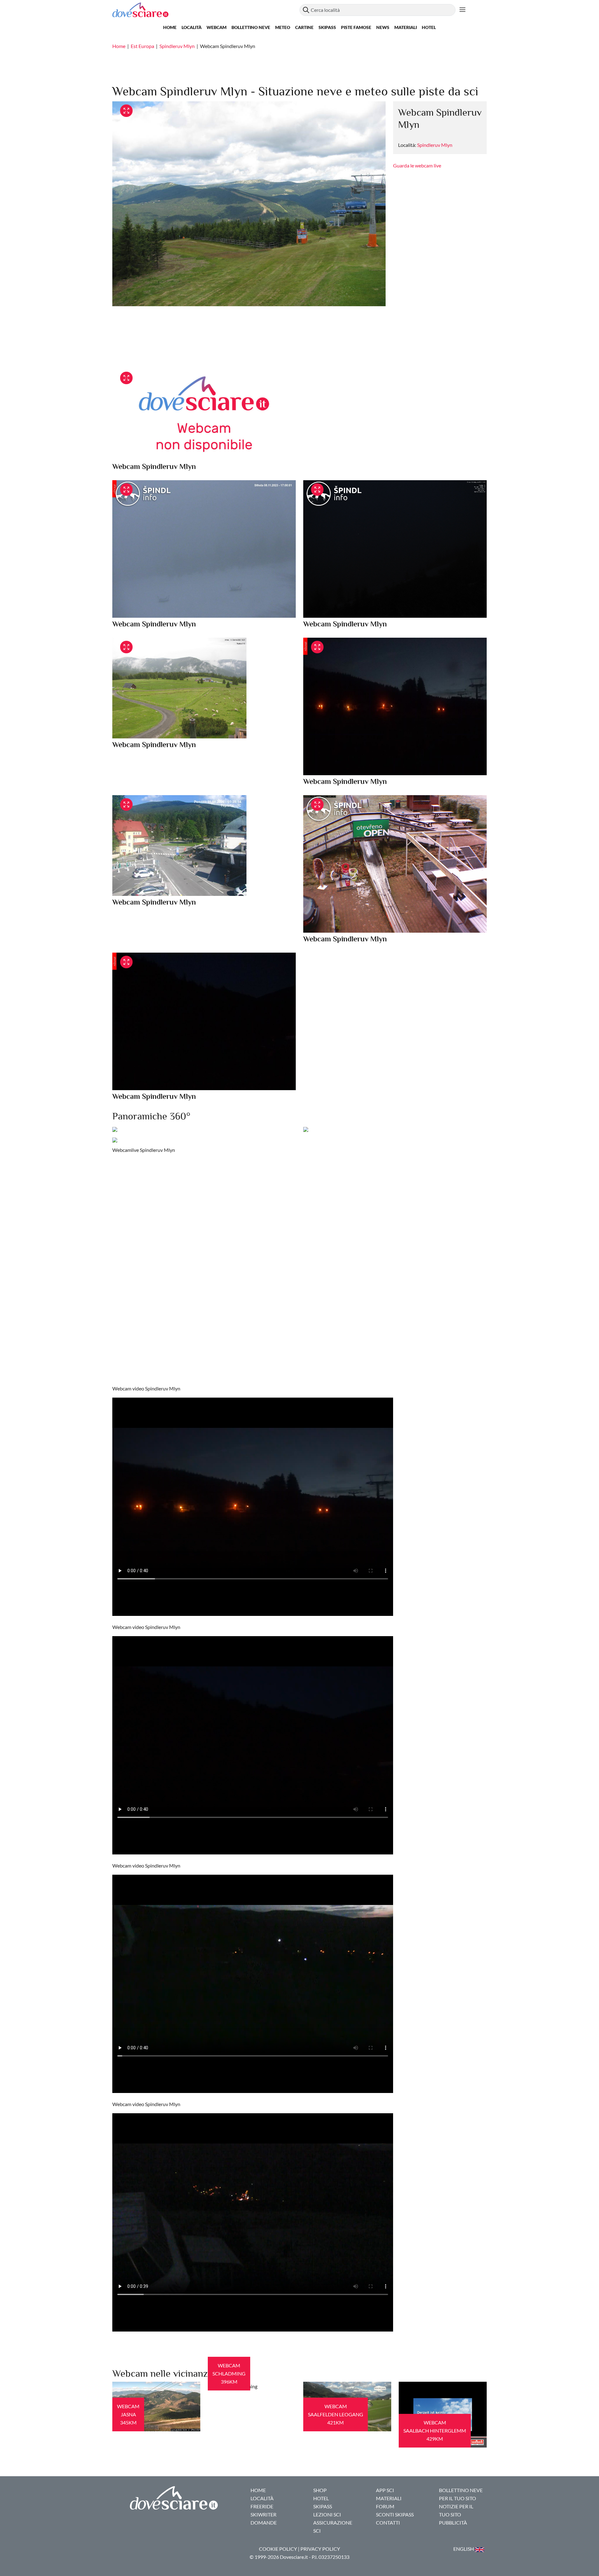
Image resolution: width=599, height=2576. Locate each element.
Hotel (429, 27)
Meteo (283, 27)
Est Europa (142, 46)
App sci (385, 2490)
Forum (385, 2506)
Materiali (406, 27)
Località (192, 27)
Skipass (327, 27)
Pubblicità (453, 2523)
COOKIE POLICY (278, 2549)
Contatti (388, 2523)
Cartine (304, 27)
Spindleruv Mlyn (177, 46)
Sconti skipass (395, 2514)
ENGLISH (464, 2549)
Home (170, 27)
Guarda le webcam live (417, 165)
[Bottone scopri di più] (463, 10)
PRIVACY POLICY (320, 2549)
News (383, 27)
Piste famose (356, 27)
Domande (264, 2523)
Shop (320, 2490)
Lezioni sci (327, 2514)
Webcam (217, 27)
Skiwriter (263, 2514)
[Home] (206, 10)
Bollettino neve (251, 27)
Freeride (262, 2506)
